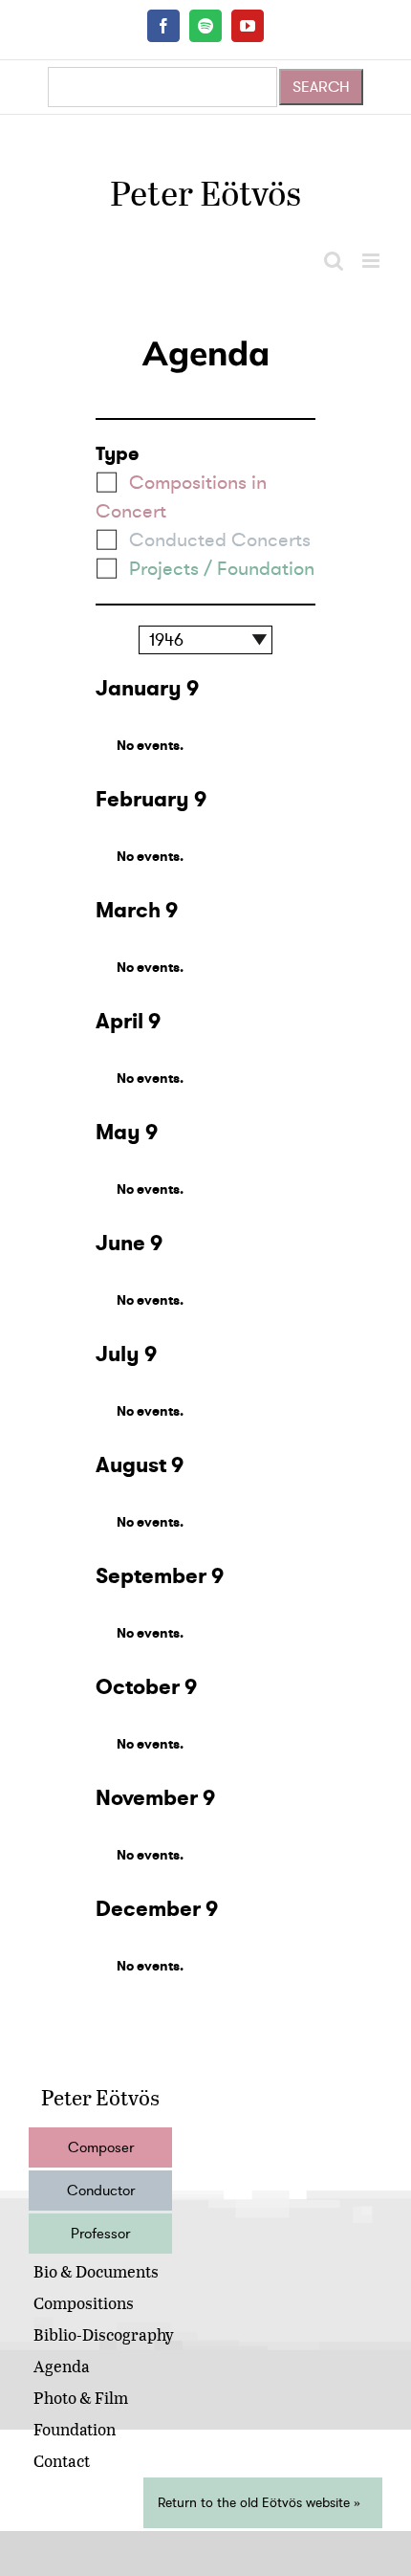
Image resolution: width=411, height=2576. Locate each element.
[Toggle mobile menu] (372, 261)
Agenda (62, 2366)
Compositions (84, 2303)
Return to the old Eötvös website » (259, 2503)
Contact (62, 2461)
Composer (101, 2147)
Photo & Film (81, 2398)
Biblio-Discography (104, 2334)
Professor (100, 2234)
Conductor (101, 2191)
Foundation (75, 2429)
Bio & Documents (96, 2271)
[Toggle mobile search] (334, 261)
